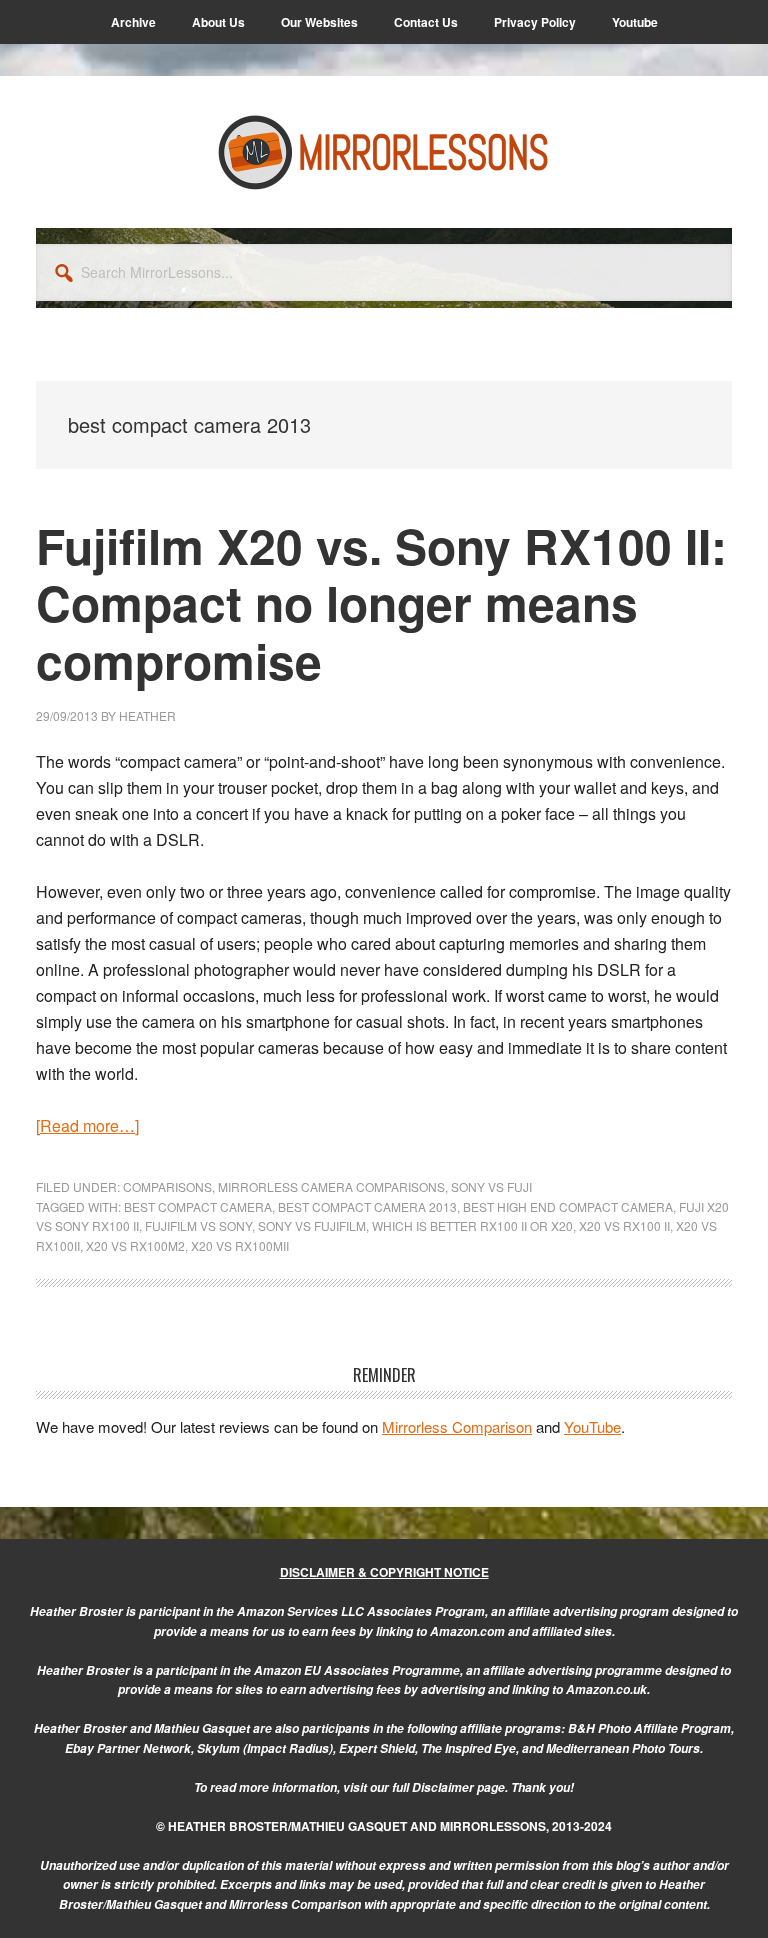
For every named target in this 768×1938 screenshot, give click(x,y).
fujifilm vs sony (198, 1225)
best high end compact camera (568, 1206)
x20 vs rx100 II (624, 1225)
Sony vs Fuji (491, 1186)
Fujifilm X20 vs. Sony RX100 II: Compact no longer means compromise (381, 603)
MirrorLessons (384, 152)
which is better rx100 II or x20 (472, 1225)
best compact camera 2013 (367, 1206)
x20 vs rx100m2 (135, 1245)
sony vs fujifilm (312, 1225)
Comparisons (167, 1186)
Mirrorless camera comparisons (331, 1186)
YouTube (592, 1426)
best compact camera (198, 1206)
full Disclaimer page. (450, 1787)
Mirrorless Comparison (457, 1426)
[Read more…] (87, 1125)
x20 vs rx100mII (240, 1245)
